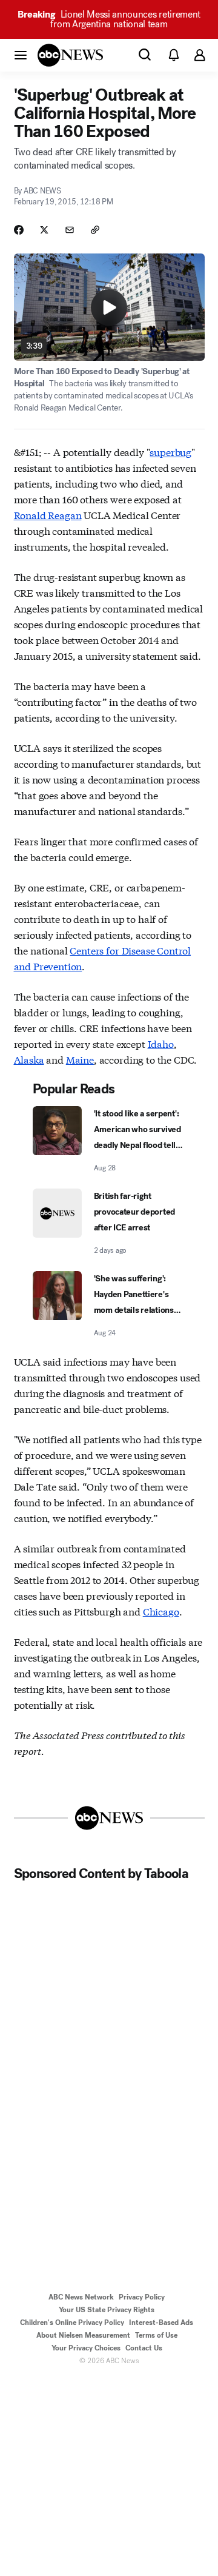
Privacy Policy (142, 2297)
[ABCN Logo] (70, 55)
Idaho (161, 1043)
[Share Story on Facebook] (19, 230)
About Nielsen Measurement (83, 2335)
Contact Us (144, 2348)
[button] (21, 55)
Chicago (161, 1611)
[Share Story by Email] (70, 230)
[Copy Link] (95, 230)
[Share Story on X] (44, 230)
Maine (80, 1059)
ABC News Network (81, 2297)
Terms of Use (156, 2335)
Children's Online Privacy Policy (72, 2323)
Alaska (29, 1059)
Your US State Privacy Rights (107, 2310)
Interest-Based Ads (161, 2323)
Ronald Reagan (48, 515)
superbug (170, 451)
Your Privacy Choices (86, 2348)
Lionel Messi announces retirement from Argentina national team (109, 19)
